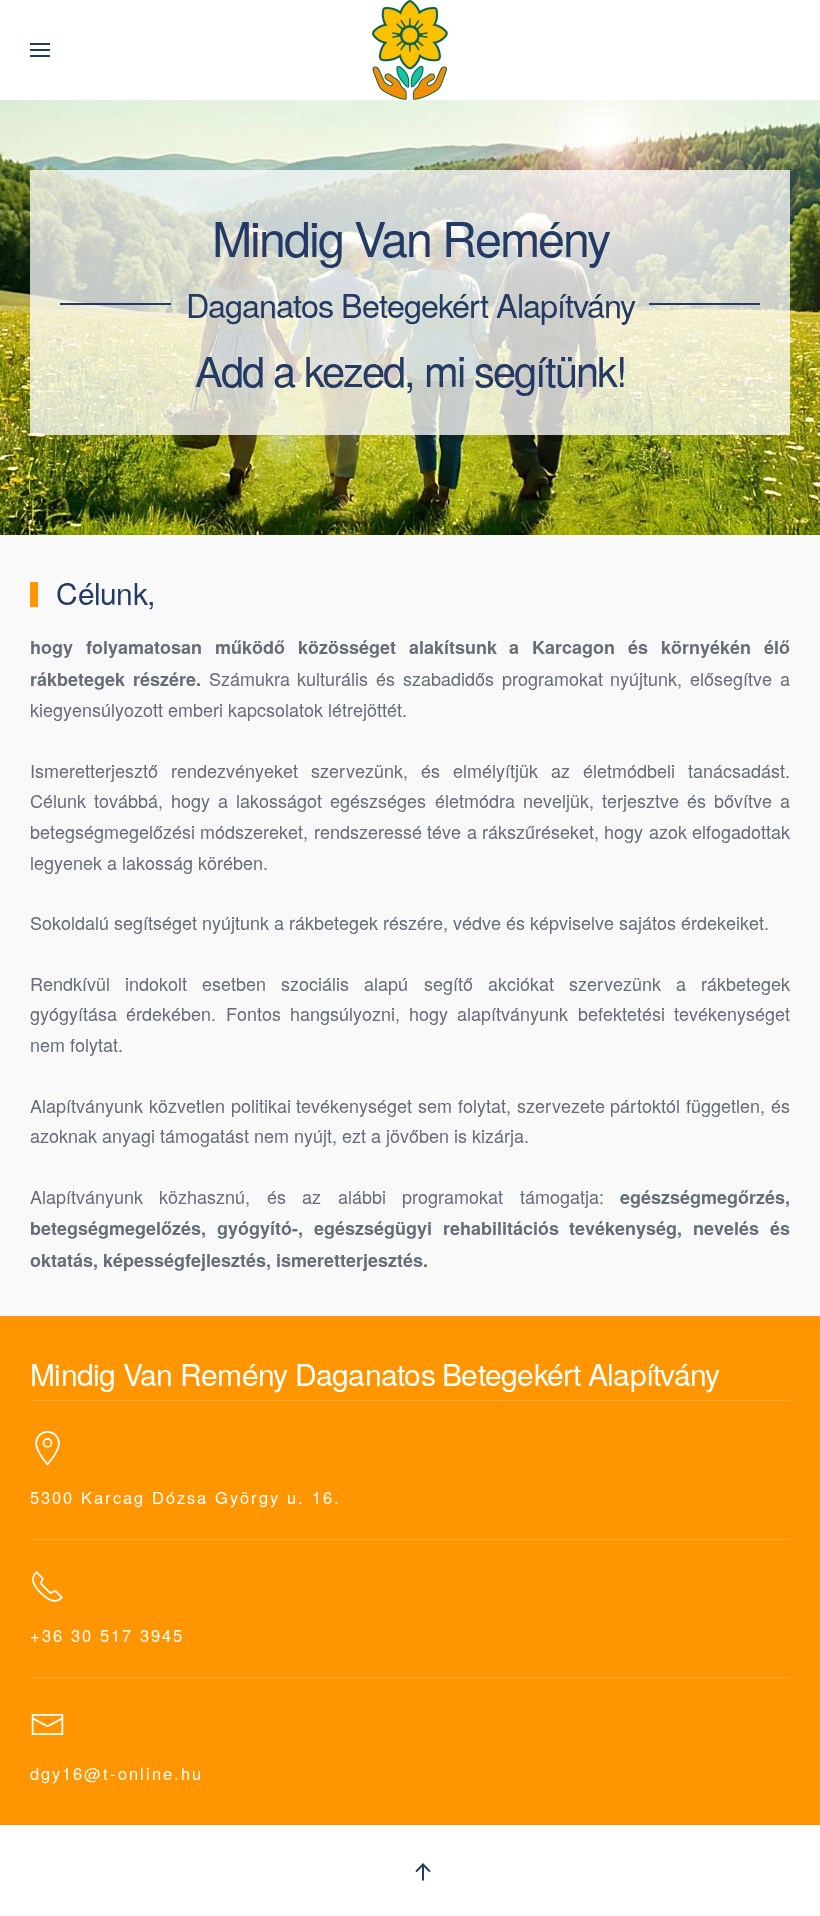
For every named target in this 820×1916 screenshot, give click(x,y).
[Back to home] (410, 50)
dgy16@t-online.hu (116, 1773)
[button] (40, 50)
